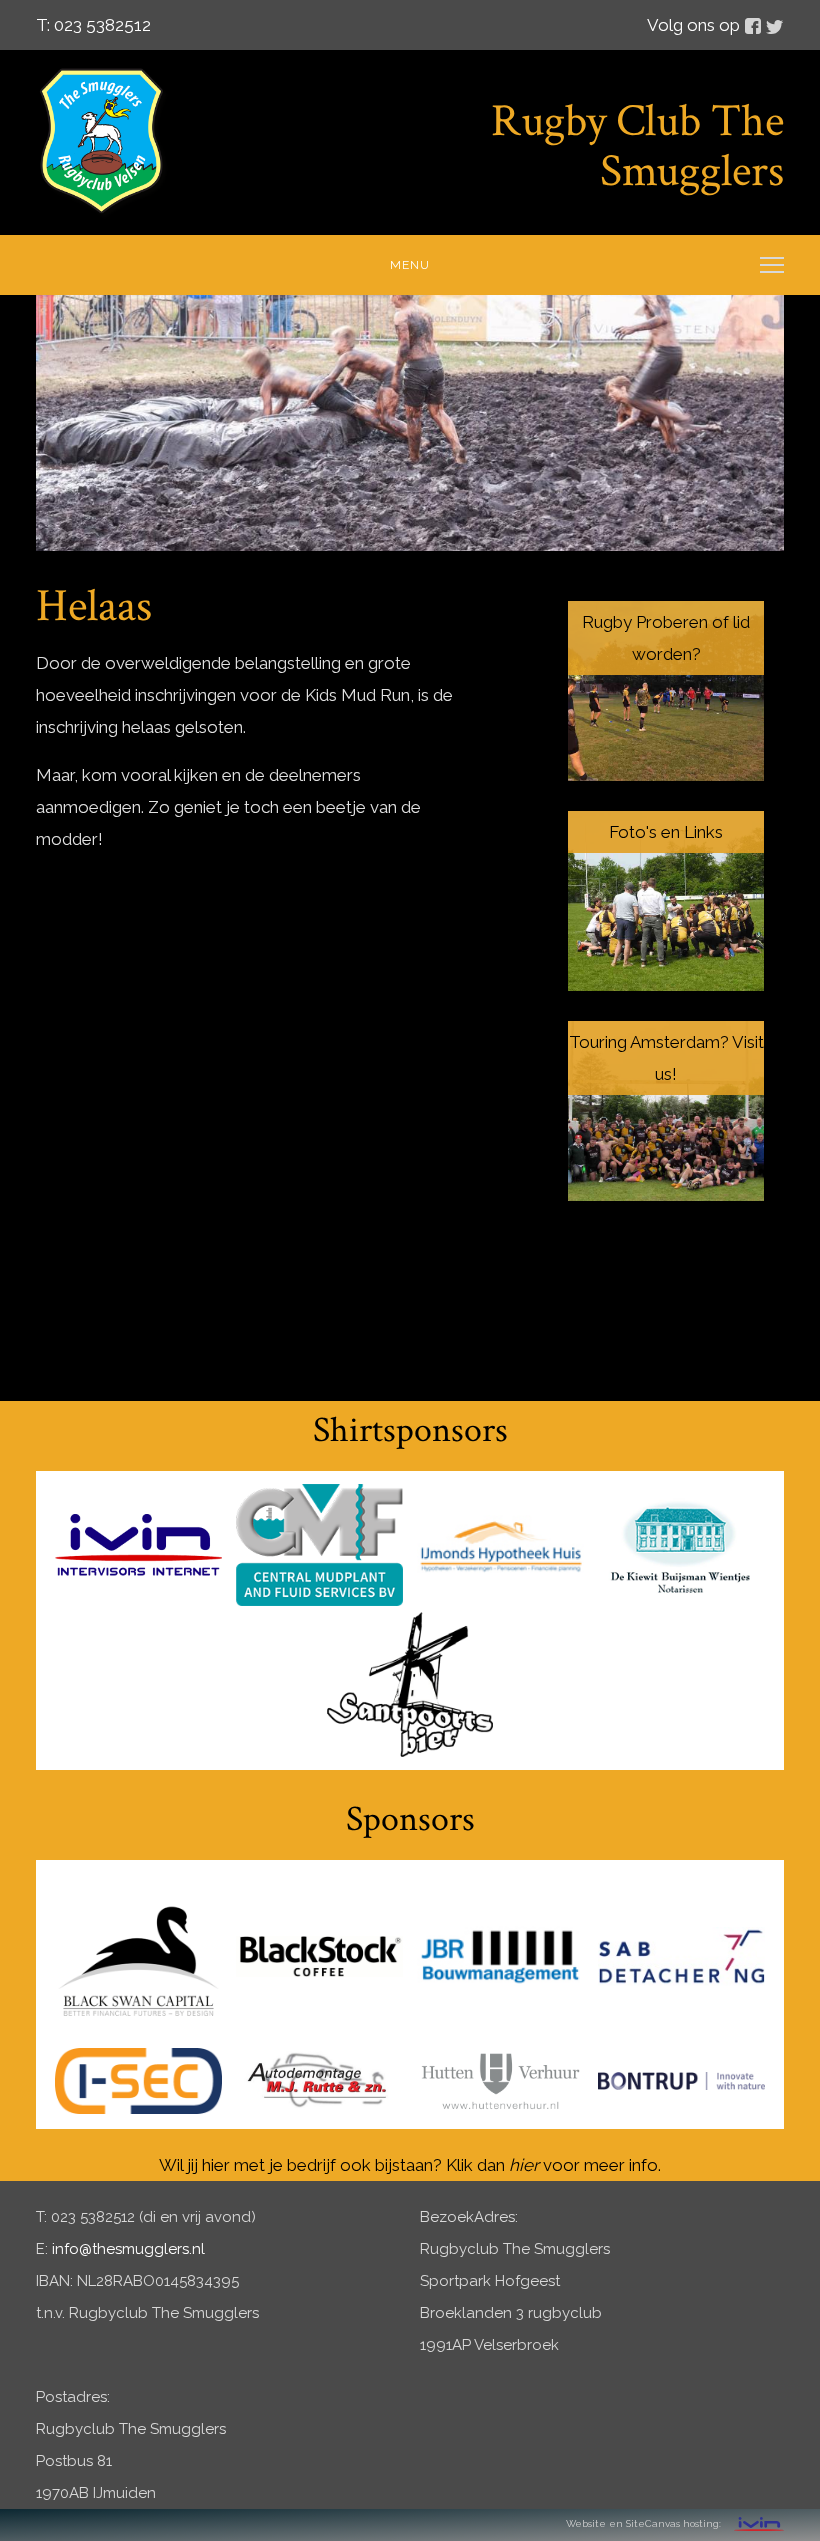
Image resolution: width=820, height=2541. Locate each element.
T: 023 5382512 (93, 25)
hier (524, 2165)
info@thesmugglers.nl (128, 2249)
